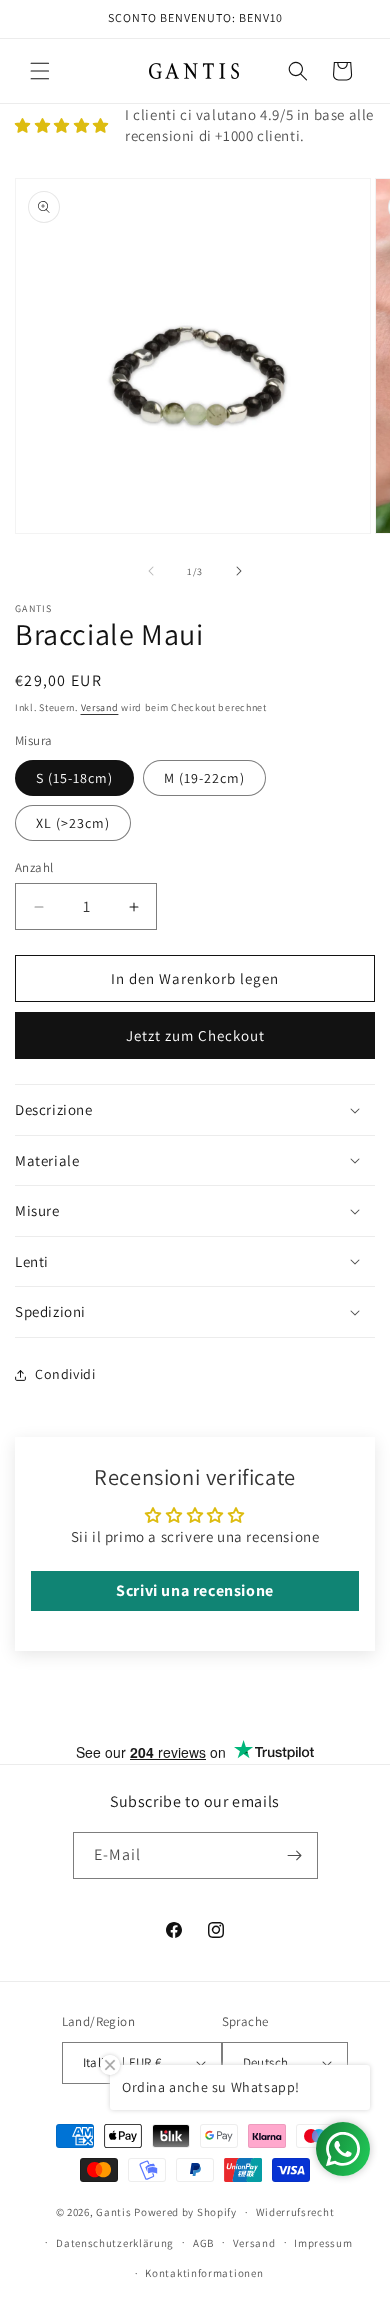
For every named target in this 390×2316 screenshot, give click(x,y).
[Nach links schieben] (151, 571)
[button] (40, 71)
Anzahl (34, 867)
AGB (203, 2243)
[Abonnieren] (295, 1855)
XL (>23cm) (73, 823)
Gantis (113, 2212)
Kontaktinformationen (204, 2273)
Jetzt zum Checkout (195, 1035)
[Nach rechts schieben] (239, 571)
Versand (100, 707)
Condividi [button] (65, 1374)
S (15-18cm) (74, 778)
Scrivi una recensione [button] (195, 1590)
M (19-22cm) (204, 778)
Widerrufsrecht (295, 2212)
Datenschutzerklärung (115, 2243)
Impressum (323, 2243)
